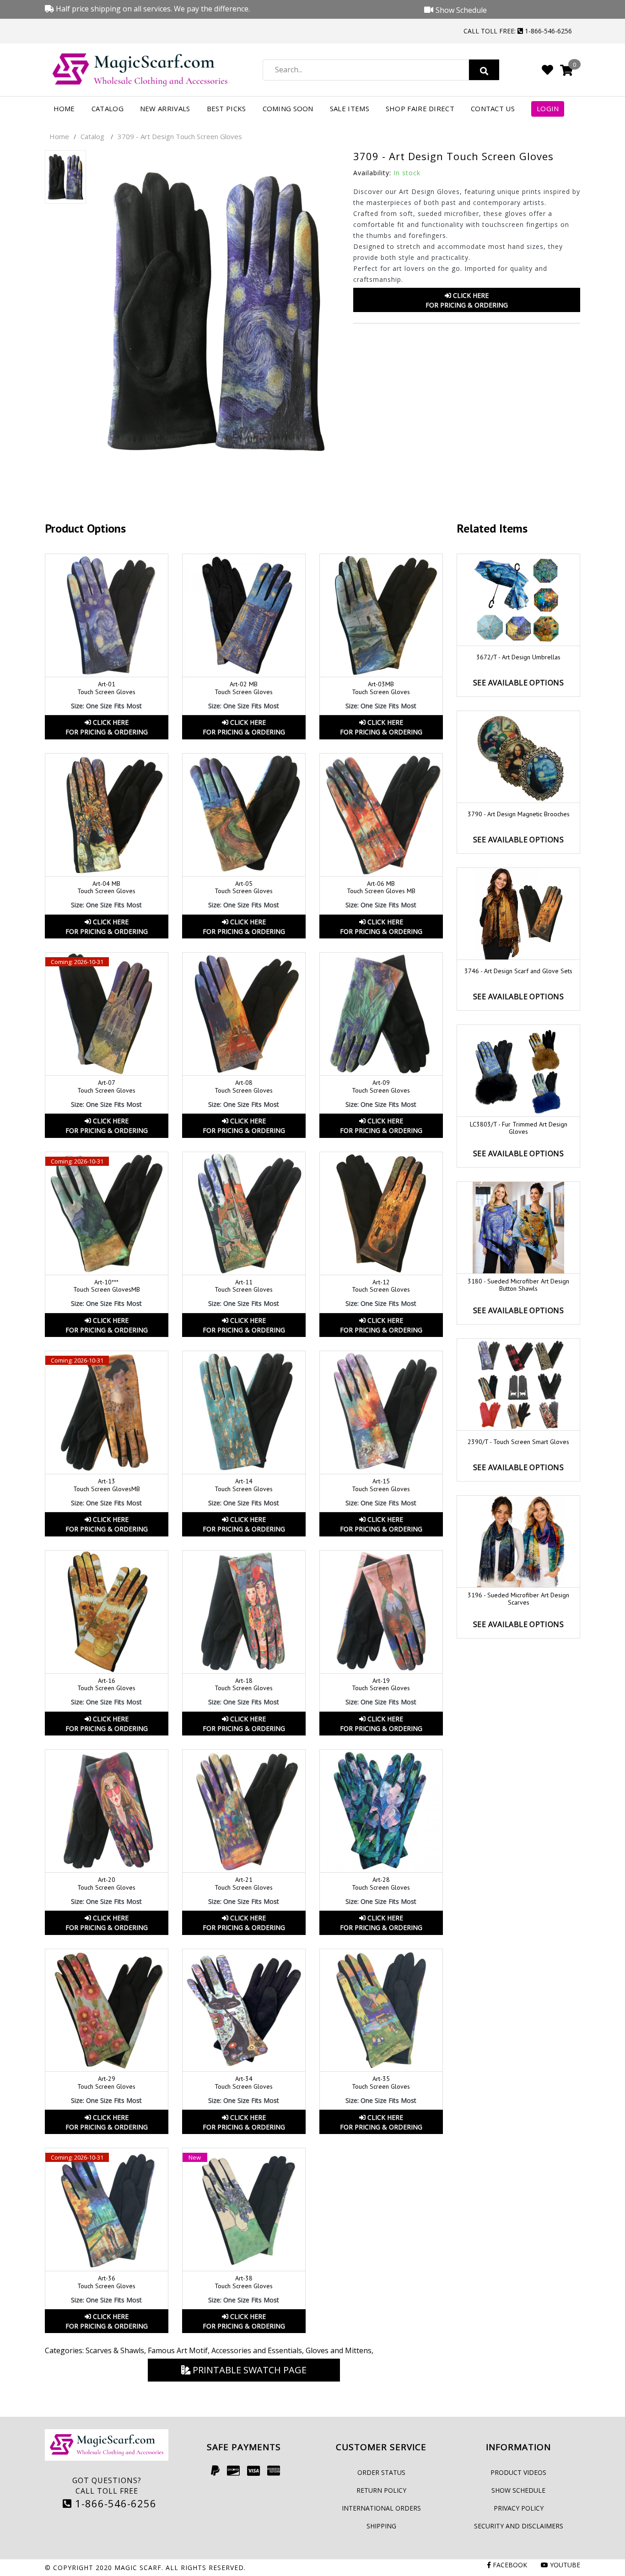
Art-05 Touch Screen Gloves (244, 887)
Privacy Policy (519, 2508)
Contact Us (493, 108)
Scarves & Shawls (115, 2350)
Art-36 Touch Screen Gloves (106, 2282)
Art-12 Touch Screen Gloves (381, 1286)
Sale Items (350, 108)
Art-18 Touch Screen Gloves (244, 1684)
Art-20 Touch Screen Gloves (106, 1883)
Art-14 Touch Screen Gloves (244, 1485)
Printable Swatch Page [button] (248, 2370)
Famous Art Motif (178, 2350)
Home (64, 108)
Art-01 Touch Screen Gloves (106, 688)
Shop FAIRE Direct (420, 108)
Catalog (108, 108)
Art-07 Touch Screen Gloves (106, 1086)
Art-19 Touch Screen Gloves (381, 1684)
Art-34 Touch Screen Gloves (244, 2083)
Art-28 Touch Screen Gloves (381, 1883)
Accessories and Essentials (257, 2350)
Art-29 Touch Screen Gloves (106, 2083)
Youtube (564, 2565)
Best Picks (226, 108)
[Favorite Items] (547, 70)
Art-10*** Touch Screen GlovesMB (107, 1286)
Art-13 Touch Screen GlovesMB (107, 1485)
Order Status (381, 2472)
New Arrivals (165, 108)
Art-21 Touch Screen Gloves (244, 1883)
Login (548, 108)
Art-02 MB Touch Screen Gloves (244, 688)
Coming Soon (288, 108)
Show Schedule (518, 2490)
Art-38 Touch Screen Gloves (244, 2282)
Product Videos (518, 2472)
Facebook (509, 2565)
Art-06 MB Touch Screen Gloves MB (381, 887)
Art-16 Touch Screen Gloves (106, 1684)
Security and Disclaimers (519, 2526)
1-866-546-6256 (114, 2503)
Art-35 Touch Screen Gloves (381, 2083)
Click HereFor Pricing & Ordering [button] (467, 300)
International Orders (381, 2508)
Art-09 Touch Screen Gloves (381, 1086)
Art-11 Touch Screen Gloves (244, 1286)
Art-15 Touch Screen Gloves (381, 1485)
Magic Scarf (138, 2568)
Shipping (381, 2526)
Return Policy (381, 2490)
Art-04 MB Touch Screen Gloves (106, 887)
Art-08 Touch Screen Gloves (244, 1086)
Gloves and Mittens (339, 2350)
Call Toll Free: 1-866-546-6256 (518, 31)
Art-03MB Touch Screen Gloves (381, 688)
